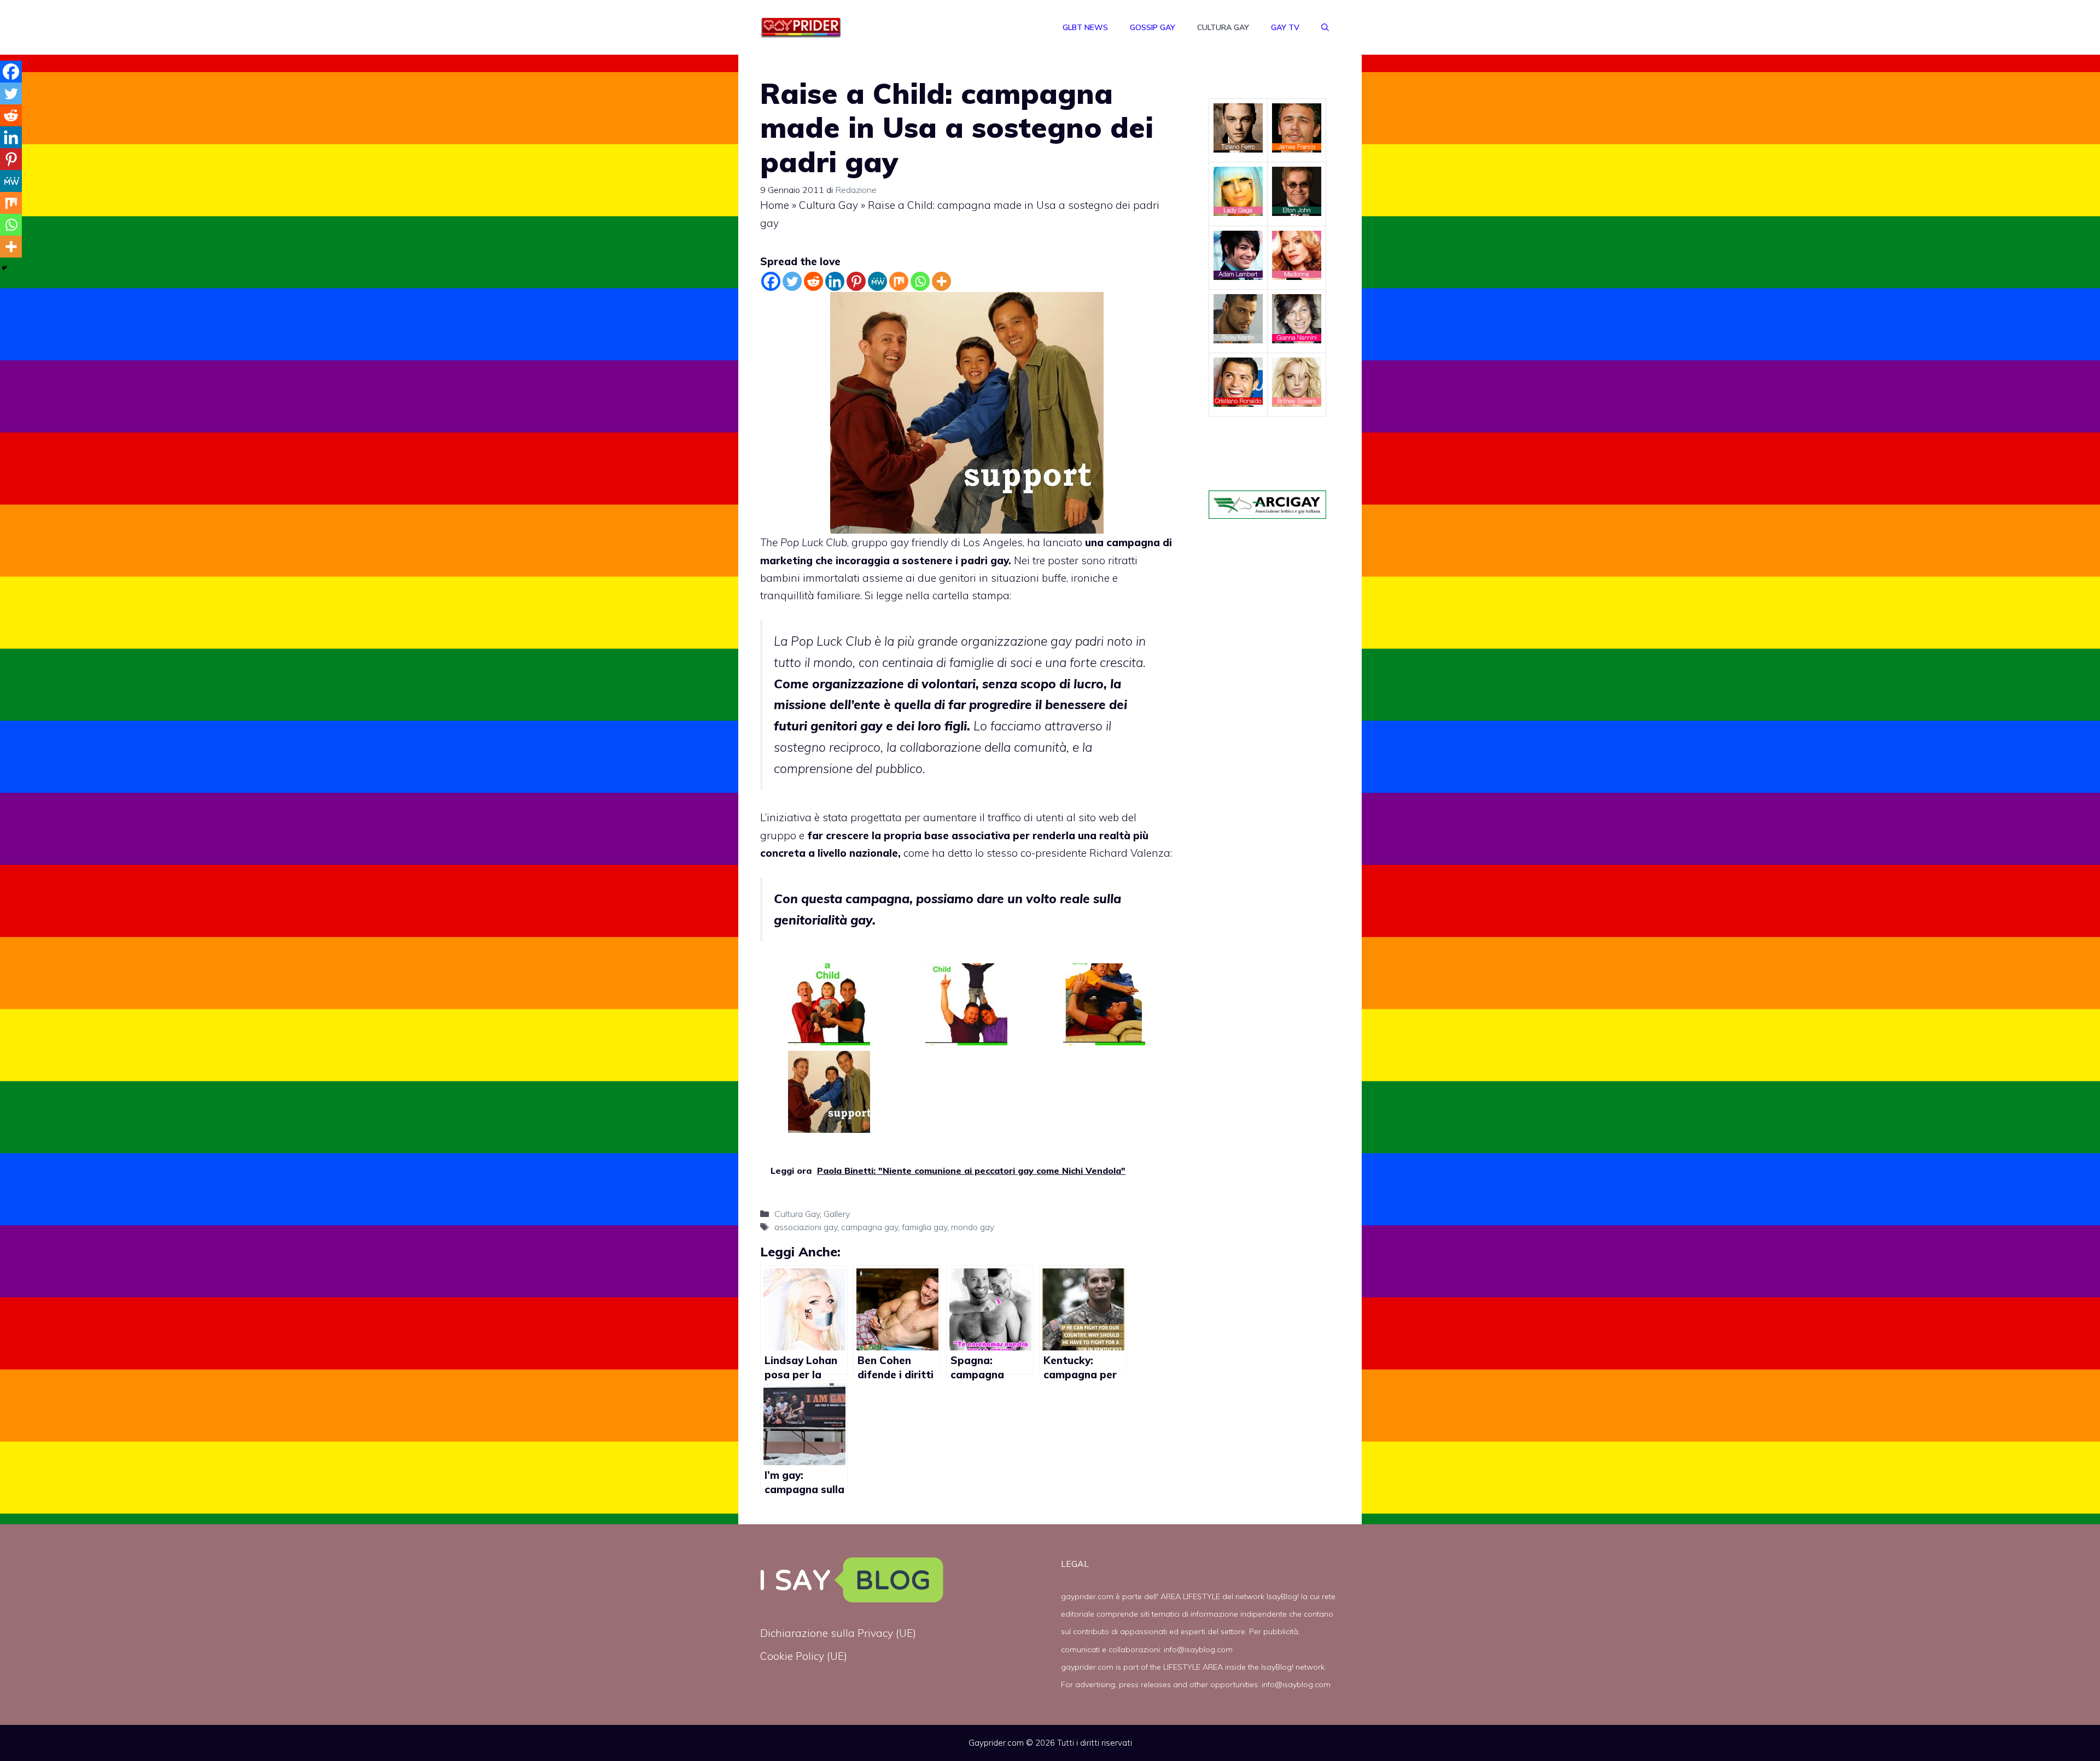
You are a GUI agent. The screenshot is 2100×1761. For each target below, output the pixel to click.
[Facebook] (771, 281)
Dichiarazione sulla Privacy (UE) (838, 1633)
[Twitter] (792, 281)
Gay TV (1285, 27)
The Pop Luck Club (804, 542)
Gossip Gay (1153, 27)
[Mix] (899, 281)
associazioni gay (806, 1227)
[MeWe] (877, 281)
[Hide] (4, 268)
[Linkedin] (835, 281)
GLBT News (1085, 27)
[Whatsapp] (920, 281)
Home (775, 205)
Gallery (837, 1214)
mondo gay (973, 1227)
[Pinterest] (856, 281)
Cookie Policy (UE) (804, 1656)
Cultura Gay (1223, 27)
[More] (941, 281)
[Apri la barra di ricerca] (1325, 27)
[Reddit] (813, 281)
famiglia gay (924, 1227)
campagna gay (870, 1227)
